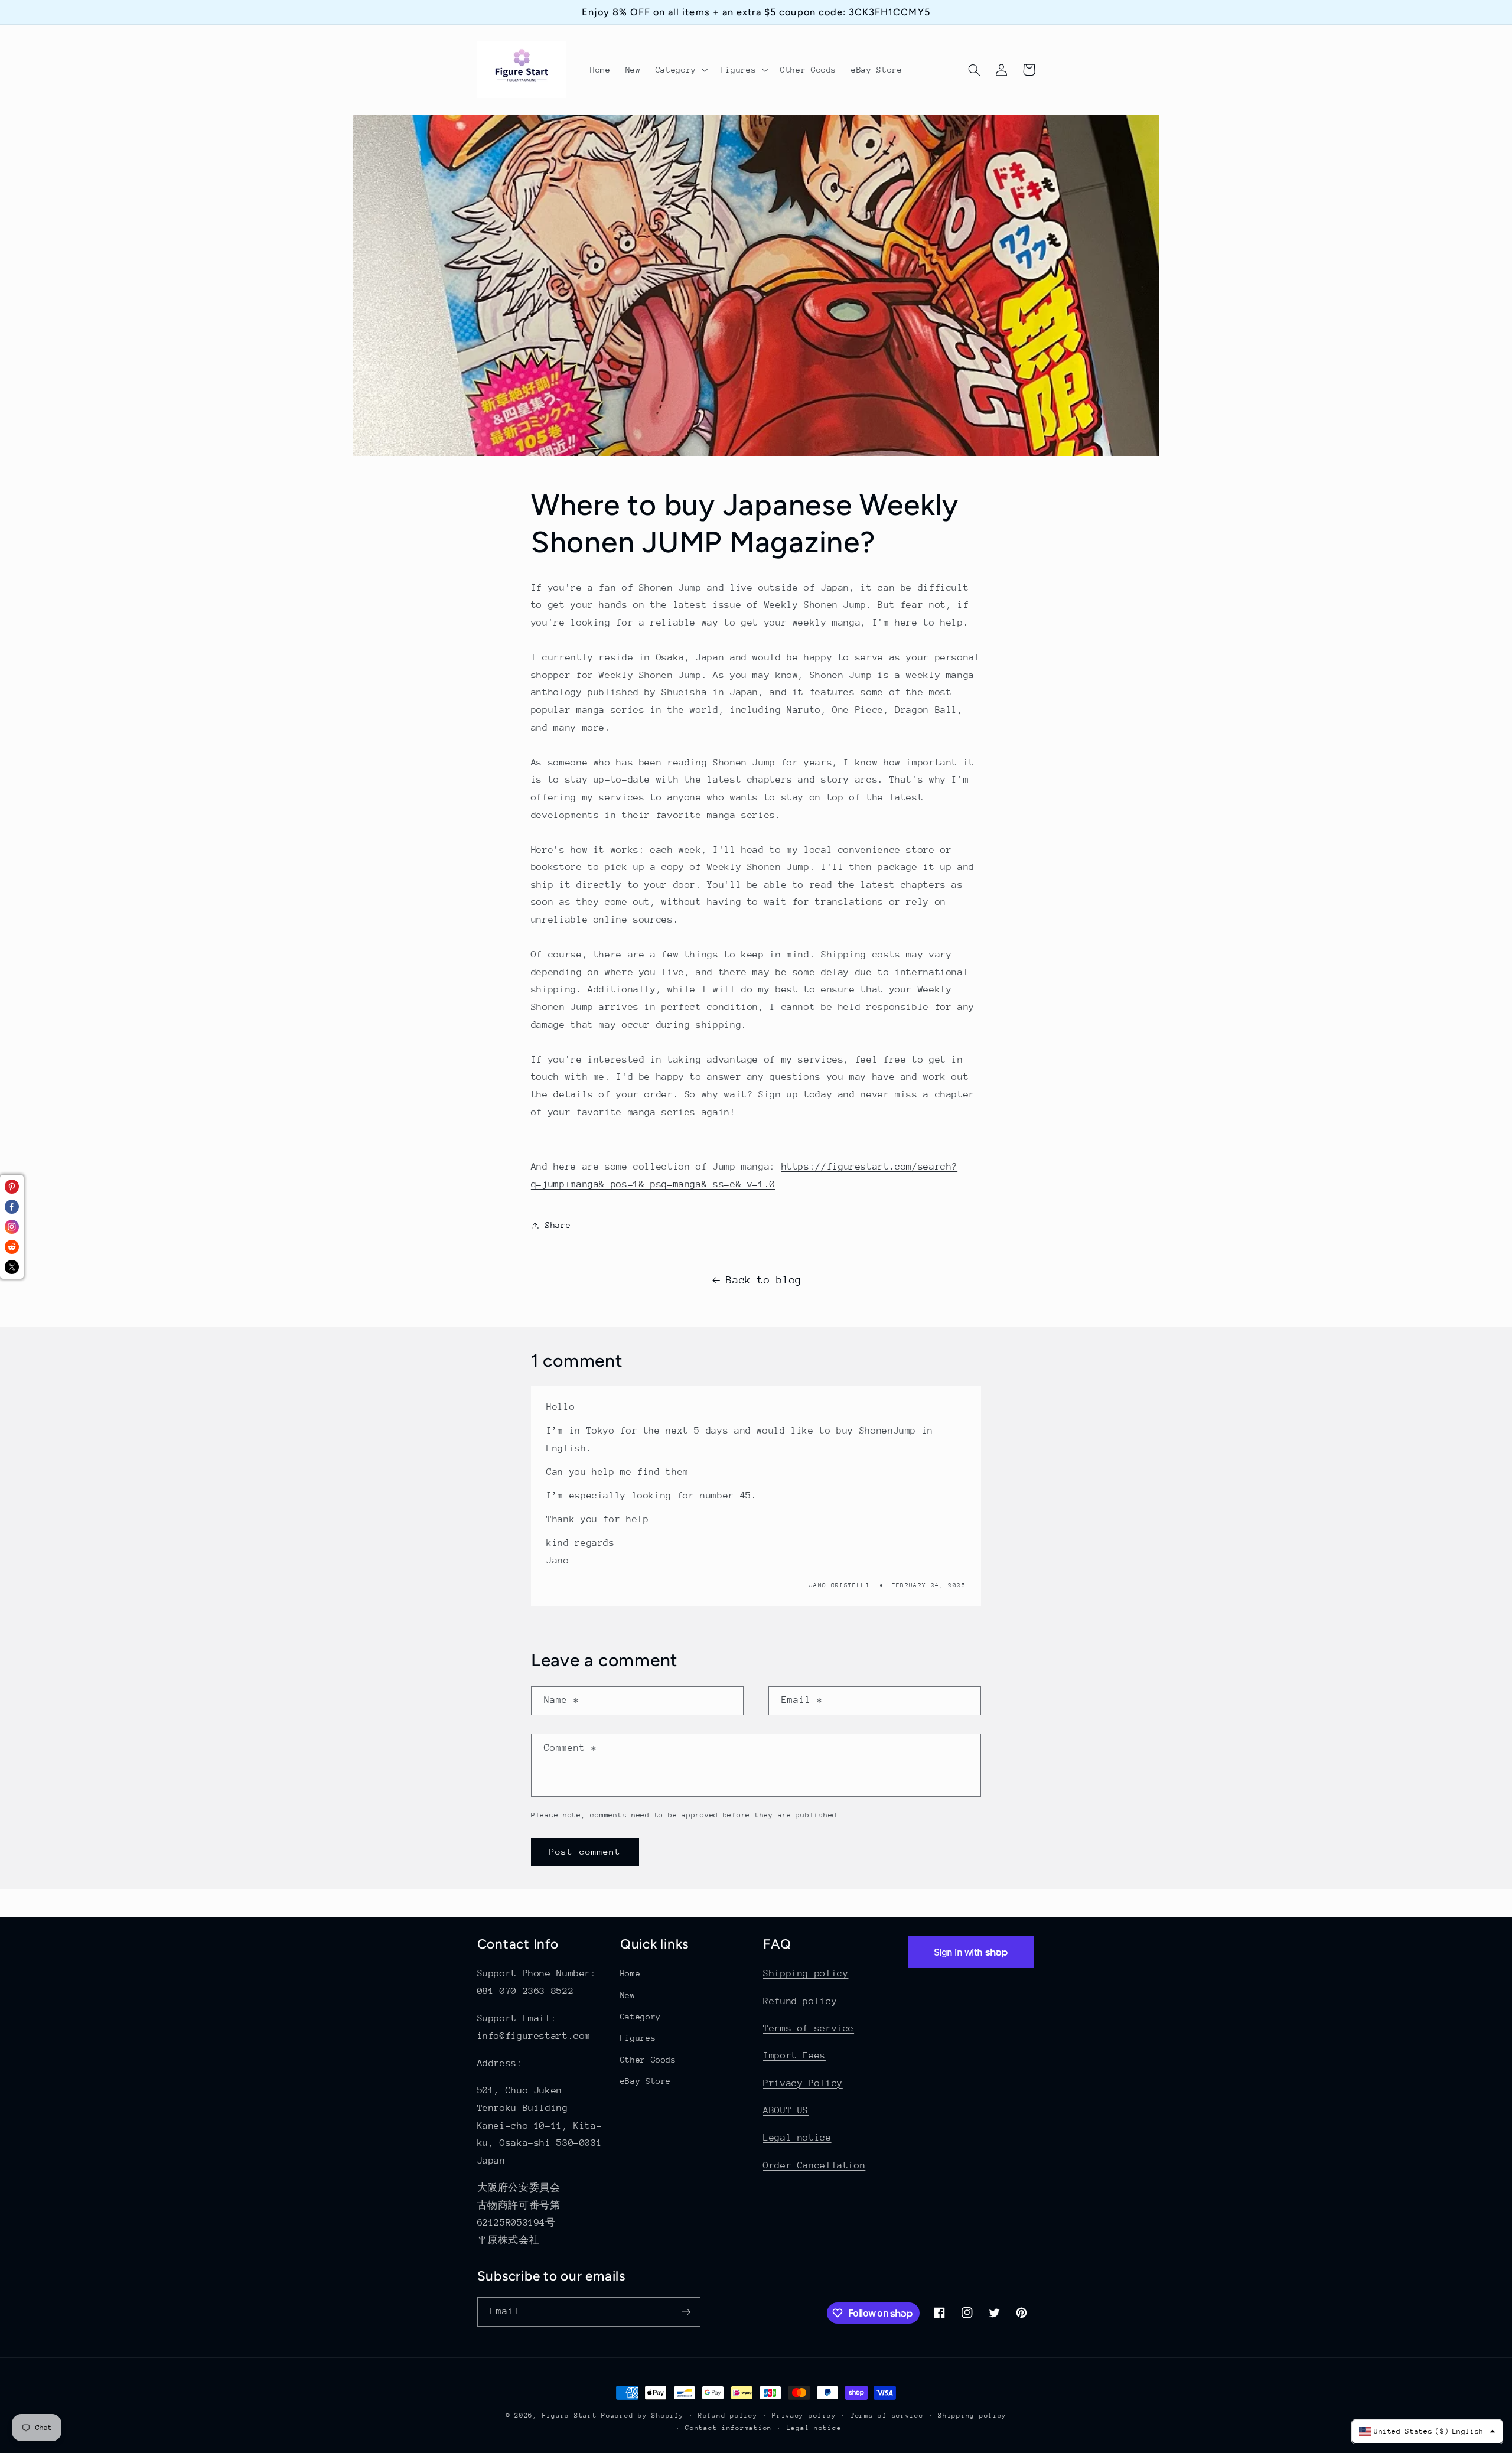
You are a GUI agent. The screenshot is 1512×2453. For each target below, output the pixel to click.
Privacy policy (804, 2415)
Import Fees (794, 2055)
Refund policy (800, 2001)
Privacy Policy (803, 2083)
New (628, 1995)
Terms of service (809, 2028)
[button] (680, 70)
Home (630, 1973)
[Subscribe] (686, 2312)
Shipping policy (806, 1973)
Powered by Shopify (642, 2415)
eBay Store (646, 2081)
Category (641, 2017)
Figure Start (570, 2415)
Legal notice (797, 2138)
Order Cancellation (814, 2165)
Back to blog (764, 1280)
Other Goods (648, 2060)
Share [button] (558, 1225)
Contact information (729, 2428)
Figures (638, 2038)
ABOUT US (786, 2110)
